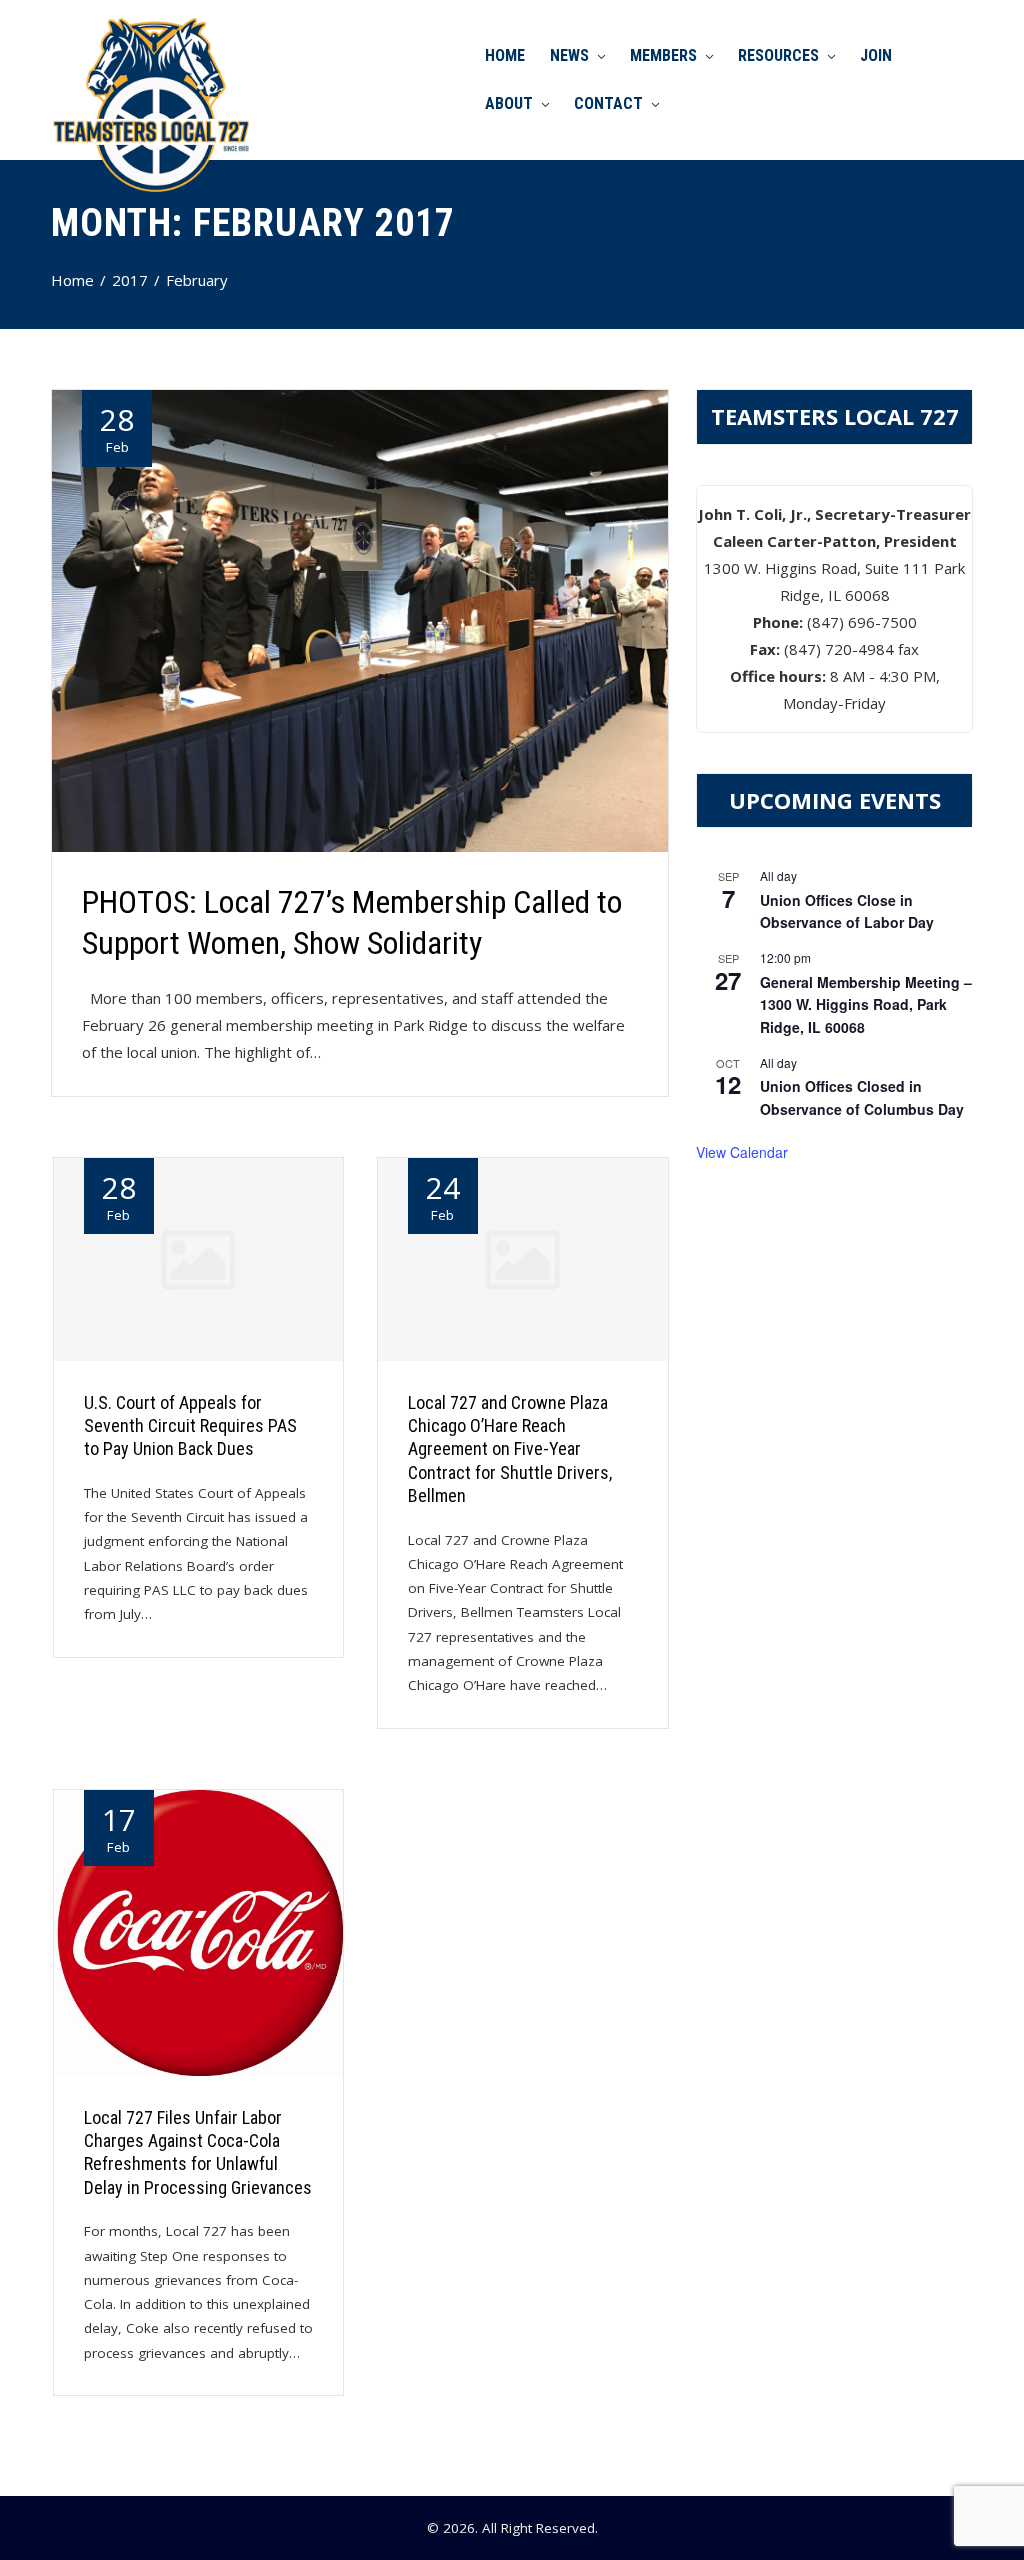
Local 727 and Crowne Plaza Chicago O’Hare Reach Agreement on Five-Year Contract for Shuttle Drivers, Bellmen (510, 1449)
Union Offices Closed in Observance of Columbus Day (862, 1097)
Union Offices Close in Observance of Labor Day (847, 911)
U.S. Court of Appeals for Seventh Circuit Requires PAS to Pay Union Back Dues (190, 1426)
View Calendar (742, 1152)
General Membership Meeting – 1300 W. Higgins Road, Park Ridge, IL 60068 (866, 1004)
